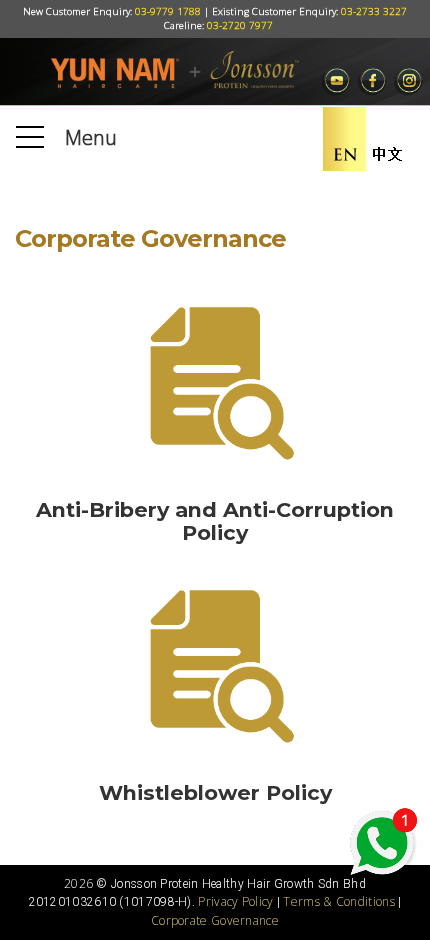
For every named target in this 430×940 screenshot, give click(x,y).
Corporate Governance (215, 920)
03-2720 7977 (240, 25)
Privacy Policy (235, 901)
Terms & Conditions (338, 901)
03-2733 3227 (374, 11)
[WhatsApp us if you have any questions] (382, 843)
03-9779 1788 (168, 11)
